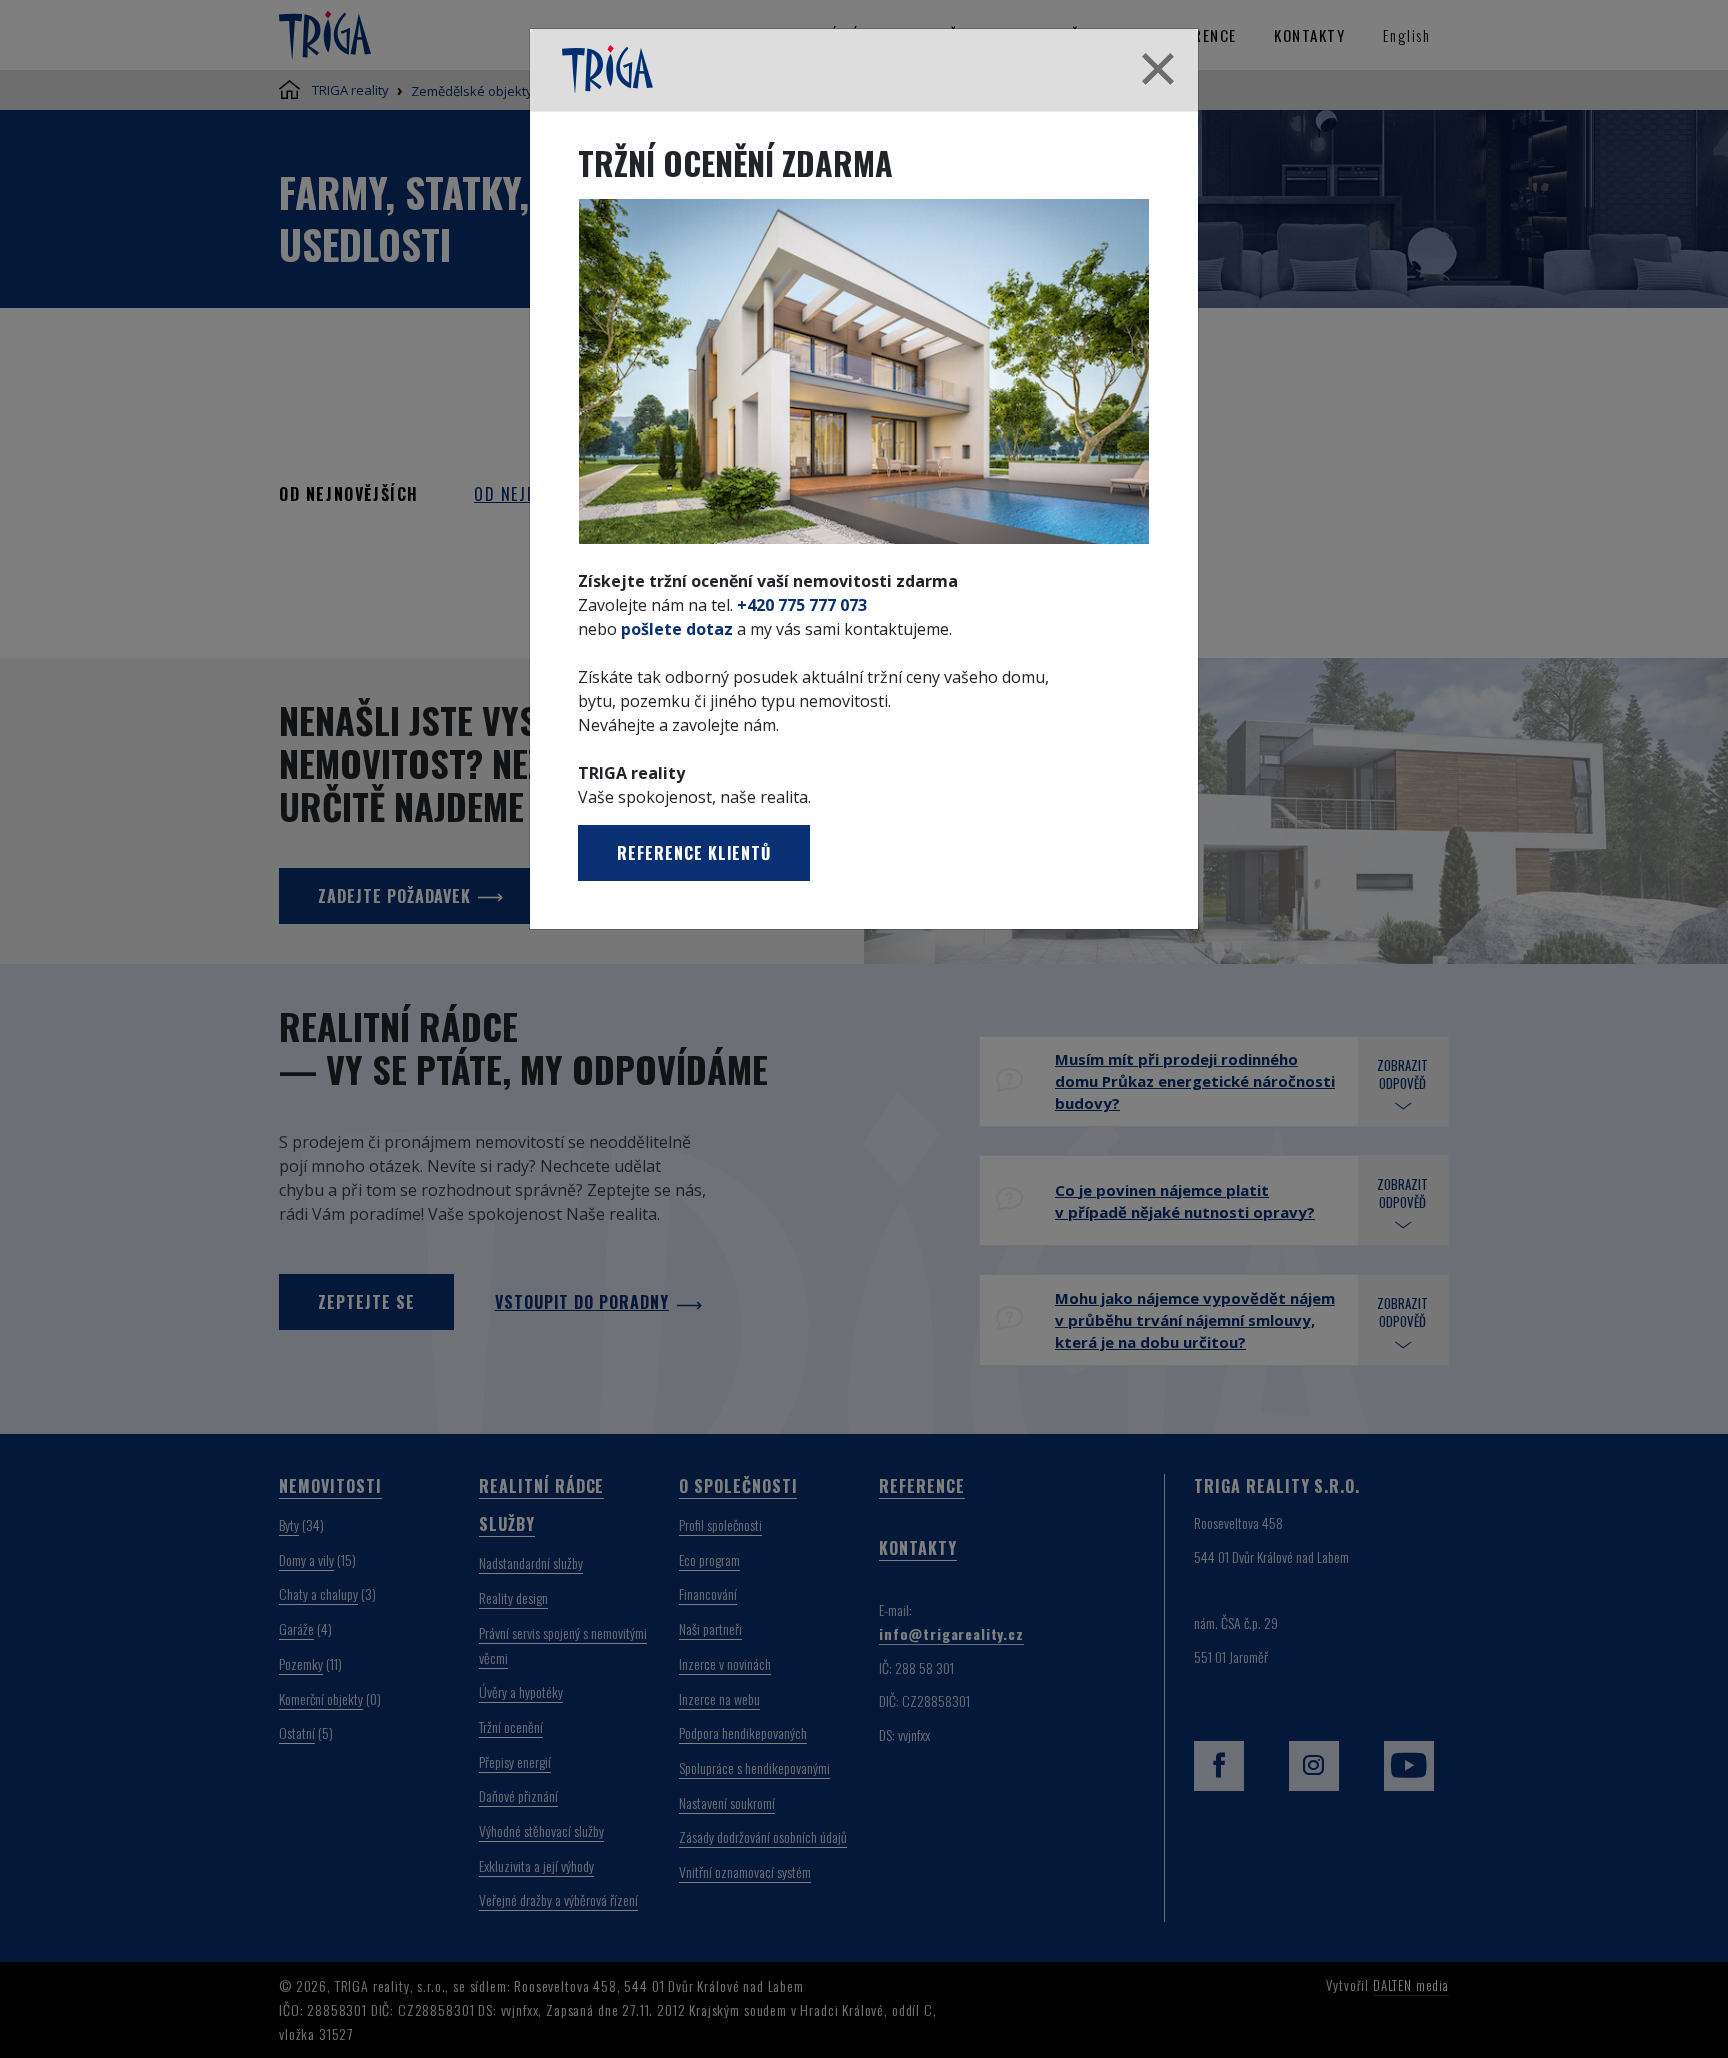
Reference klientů (694, 853)
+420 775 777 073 (802, 605)
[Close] (1158, 70)
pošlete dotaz (677, 629)
